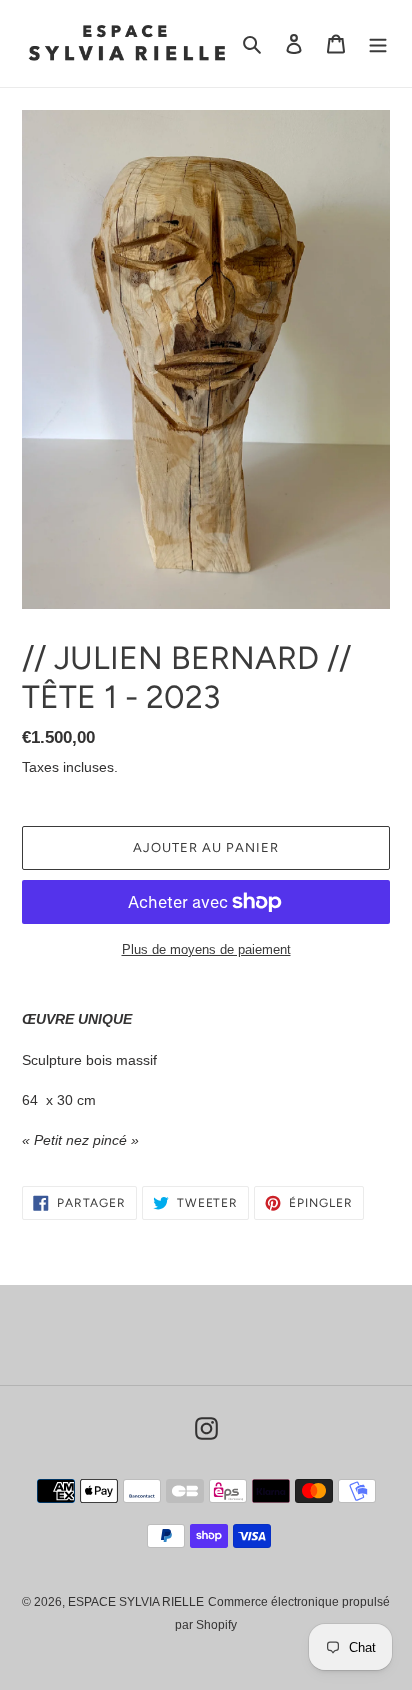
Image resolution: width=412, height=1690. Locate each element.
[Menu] (378, 43)
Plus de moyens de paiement (206, 949)
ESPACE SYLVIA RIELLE (136, 1602)
